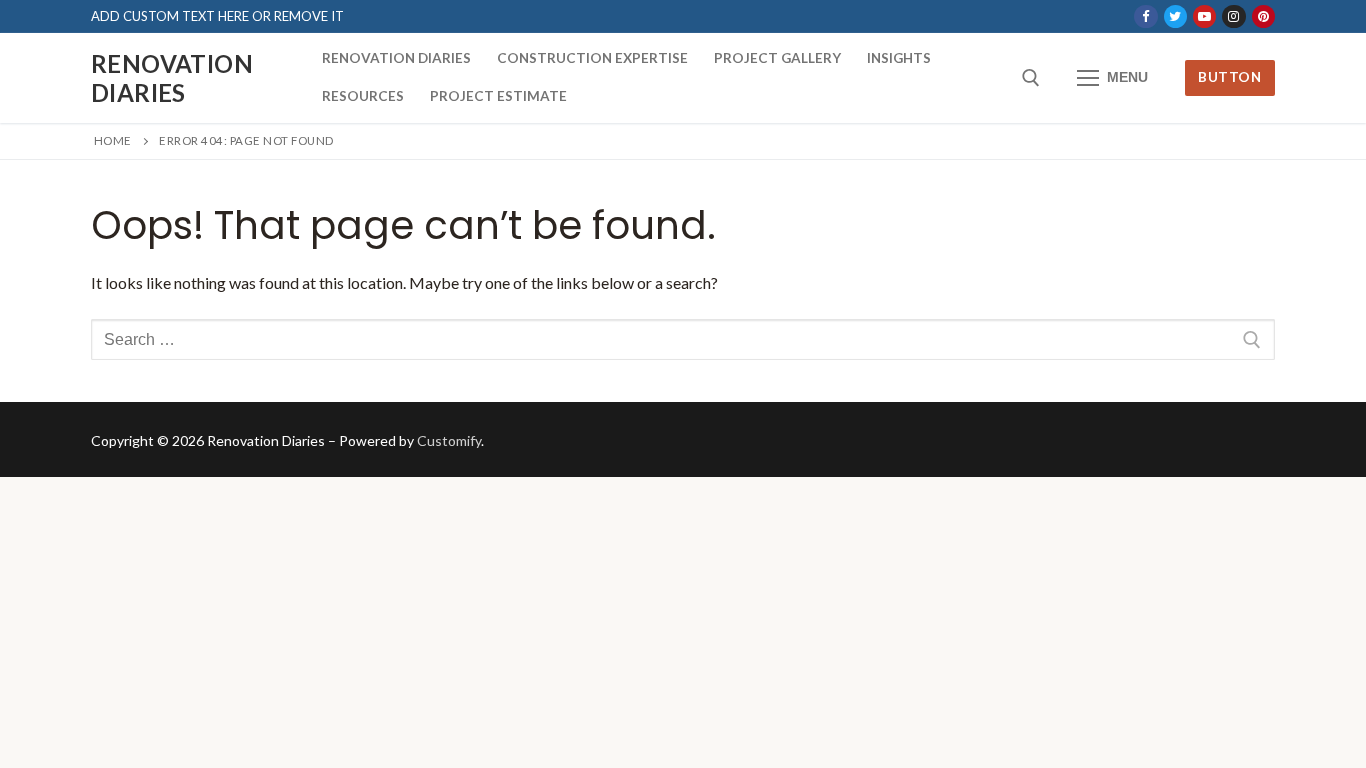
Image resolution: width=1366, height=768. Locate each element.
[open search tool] (1031, 78)
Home (113, 140)
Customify (449, 440)
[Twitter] (1175, 16)
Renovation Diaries (172, 78)
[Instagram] (1233, 16)
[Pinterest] (1263, 16)
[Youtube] (1204, 16)
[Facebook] (1145, 16)
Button (1229, 77)
